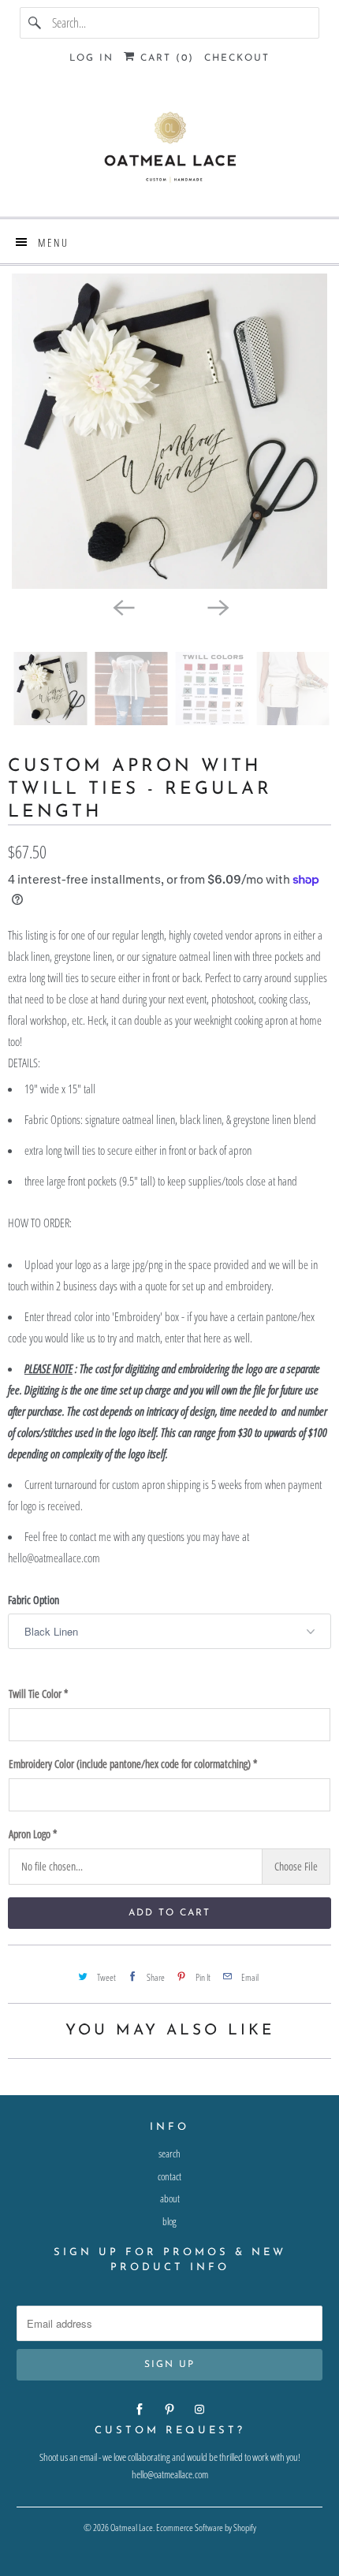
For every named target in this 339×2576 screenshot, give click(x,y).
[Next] (217, 606)
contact (169, 2176)
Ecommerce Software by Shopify (206, 2528)
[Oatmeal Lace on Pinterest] (169, 2410)
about (170, 2198)
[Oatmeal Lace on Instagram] (199, 2410)
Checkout (237, 58)
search (169, 2153)
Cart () (165, 58)
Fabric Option (34, 1600)
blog (169, 2221)
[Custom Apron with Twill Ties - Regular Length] (169, 431)
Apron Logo (33, 1834)
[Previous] (122, 606)
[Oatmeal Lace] (170, 151)
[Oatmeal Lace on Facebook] (140, 2410)
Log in (91, 58)
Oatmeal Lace (132, 2528)
